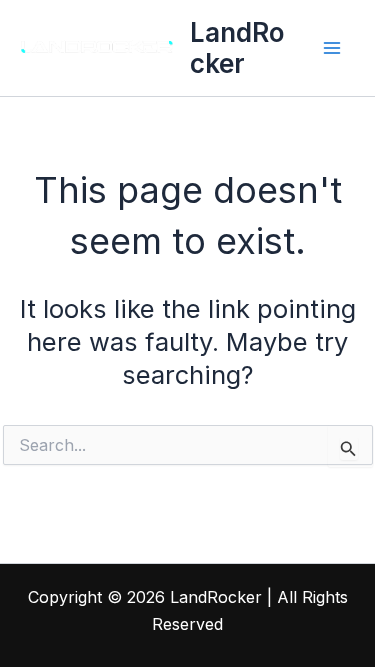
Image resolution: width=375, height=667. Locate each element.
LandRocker (237, 48)
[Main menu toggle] (333, 48)
